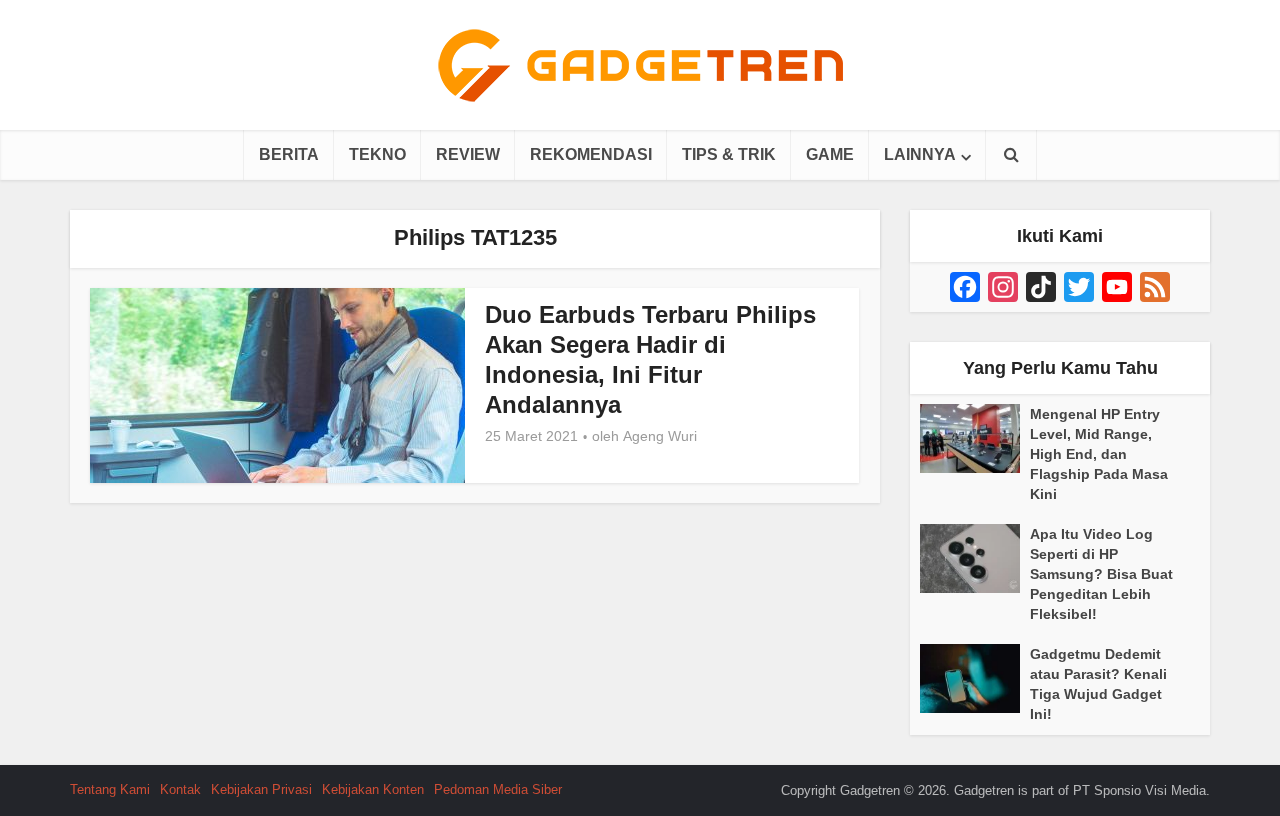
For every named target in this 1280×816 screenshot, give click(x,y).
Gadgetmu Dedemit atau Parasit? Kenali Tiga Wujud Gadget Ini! (1098, 684)
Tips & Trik (729, 154)
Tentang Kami (110, 789)
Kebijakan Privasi (261, 789)
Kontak (180, 789)
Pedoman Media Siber (498, 789)
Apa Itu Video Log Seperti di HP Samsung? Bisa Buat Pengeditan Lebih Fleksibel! (1101, 574)
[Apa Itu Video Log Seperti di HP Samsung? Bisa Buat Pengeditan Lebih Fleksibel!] (975, 558)
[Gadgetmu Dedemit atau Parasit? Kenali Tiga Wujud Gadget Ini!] (975, 678)
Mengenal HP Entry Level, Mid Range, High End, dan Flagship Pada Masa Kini (1099, 454)
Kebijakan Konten (373, 789)
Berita (289, 154)
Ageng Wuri (660, 436)
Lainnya (920, 154)
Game (830, 154)
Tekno (377, 154)
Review (468, 154)
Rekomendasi (591, 154)
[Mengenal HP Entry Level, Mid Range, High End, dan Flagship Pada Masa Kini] (975, 438)
